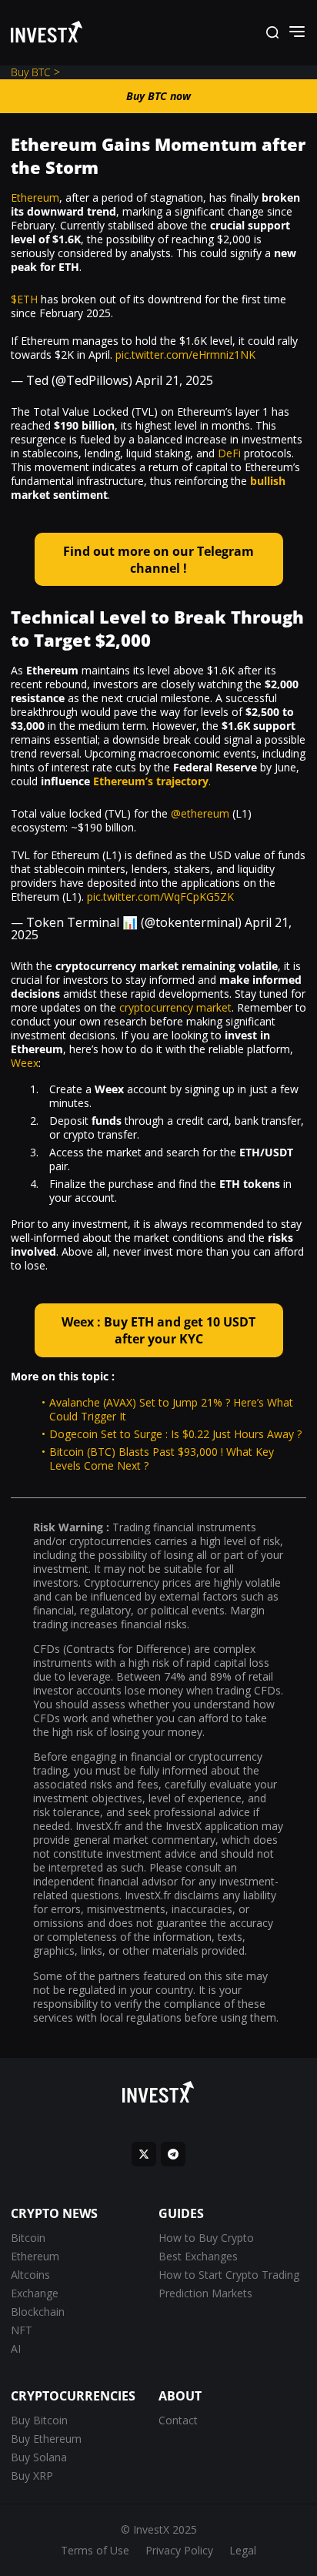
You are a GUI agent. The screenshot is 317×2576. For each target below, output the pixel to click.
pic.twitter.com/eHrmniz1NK (185, 355)
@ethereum (200, 813)
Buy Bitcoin (39, 2420)
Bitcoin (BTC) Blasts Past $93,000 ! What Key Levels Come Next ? (162, 1459)
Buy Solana (39, 2457)
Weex (25, 1063)
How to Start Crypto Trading (229, 2275)
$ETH (24, 299)
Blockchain (38, 2312)
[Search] (272, 33)
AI (16, 2349)
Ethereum (35, 197)
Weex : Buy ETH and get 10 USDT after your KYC (158, 1330)
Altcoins (30, 2275)
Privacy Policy (179, 2550)
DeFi (229, 453)
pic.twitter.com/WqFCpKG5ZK (160, 897)
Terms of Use (95, 2550)
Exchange (35, 2293)
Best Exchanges (198, 2256)
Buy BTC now (158, 96)
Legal (243, 2550)
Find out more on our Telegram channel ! (158, 560)
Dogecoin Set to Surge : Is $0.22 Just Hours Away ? (175, 1434)
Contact (178, 2420)
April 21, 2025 (174, 380)
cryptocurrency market (175, 1007)
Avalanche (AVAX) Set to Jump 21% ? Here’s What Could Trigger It (171, 1409)
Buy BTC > (35, 72)
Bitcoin (28, 2238)
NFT (22, 2330)
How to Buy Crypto (206, 2238)
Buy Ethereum (46, 2439)
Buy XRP (32, 2476)
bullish (268, 481)
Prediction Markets (205, 2293)
